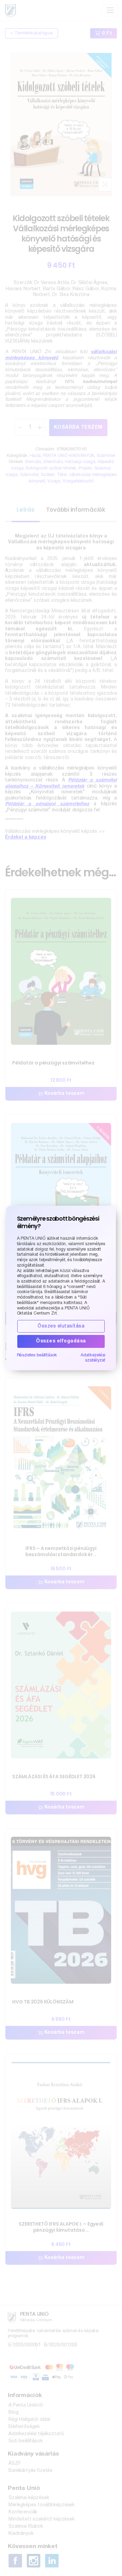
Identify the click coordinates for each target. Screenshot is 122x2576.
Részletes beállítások (37, 1355)
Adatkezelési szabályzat (93, 1358)
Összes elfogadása (61, 1341)
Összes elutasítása (61, 1326)
